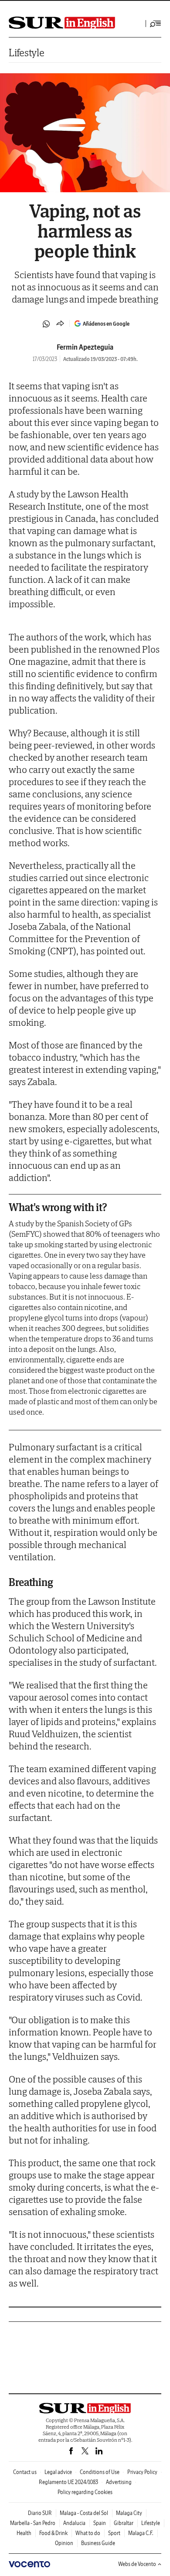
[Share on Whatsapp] (46, 324)
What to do (88, 2533)
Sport (114, 2533)
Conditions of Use (100, 2472)
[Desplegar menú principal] (156, 24)
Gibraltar (124, 2523)
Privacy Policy (142, 2472)
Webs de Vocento (137, 2564)
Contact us (25, 2472)
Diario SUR (40, 2513)
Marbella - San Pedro (33, 2523)
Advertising (119, 2482)
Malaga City (129, 2513)
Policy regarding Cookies (85, 2492)
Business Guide (98, 2543)
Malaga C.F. (141, 2533)
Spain (100, 2523)
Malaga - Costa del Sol (84, 2513)
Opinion (64, 2543)
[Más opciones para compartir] (60, 324)
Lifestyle (26, 53)
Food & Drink (53, 2533)
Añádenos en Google (106, 324)
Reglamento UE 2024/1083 (68, 2482)
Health (24, 2533)
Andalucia (74, 2523)
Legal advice (58, 2472)
